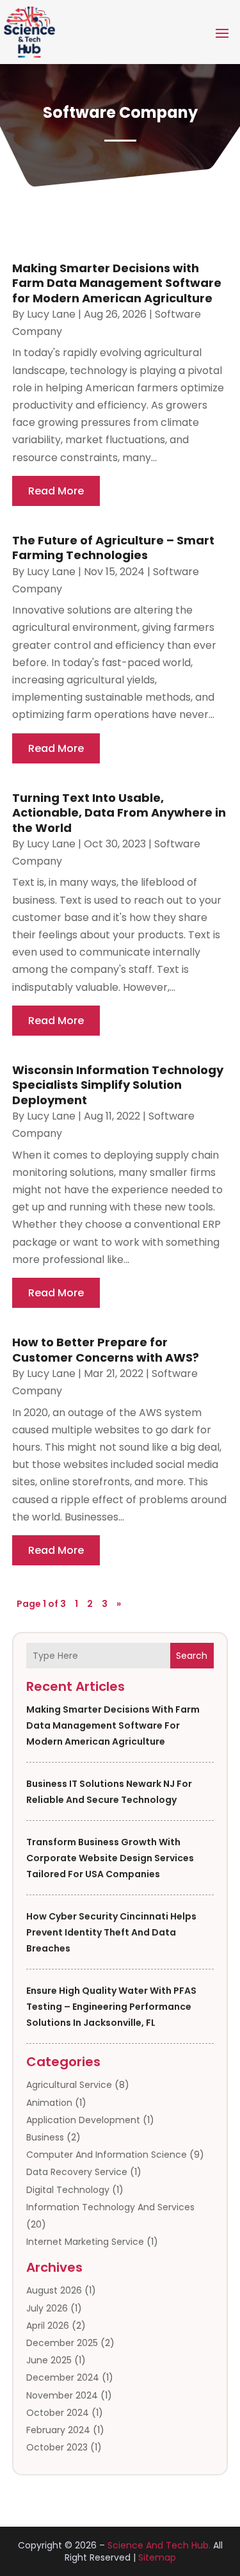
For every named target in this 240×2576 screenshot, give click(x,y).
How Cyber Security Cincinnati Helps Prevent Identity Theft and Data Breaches (111, 1932)
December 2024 (63, 2377)
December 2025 (62, 2343)
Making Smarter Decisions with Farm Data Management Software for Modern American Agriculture (113, 1725)
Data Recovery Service (77, 2172)
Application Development (83, 2120)
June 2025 (49, 2360)
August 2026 (54, 2290)
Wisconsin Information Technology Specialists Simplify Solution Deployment (118, 1085)
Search (192, 1656)
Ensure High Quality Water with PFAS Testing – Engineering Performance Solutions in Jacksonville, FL (111, 2007)
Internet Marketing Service (85, 2242)
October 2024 (58, 2413)
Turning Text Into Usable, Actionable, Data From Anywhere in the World (119, 813)
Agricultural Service (69, 2085)
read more (56, 491)
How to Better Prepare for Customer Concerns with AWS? (106, 1349)
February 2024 (58, 2430)
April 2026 (48, 2326)
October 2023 (57, 2447)
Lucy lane (51, 314)
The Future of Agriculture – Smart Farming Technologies (113, 548)
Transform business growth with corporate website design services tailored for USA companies (110, 1858)
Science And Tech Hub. (159, 2545)
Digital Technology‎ (68, 2190)
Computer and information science (107, 2155)
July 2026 (47, 2308)
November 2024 (62, 2395)
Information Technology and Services (110, 2207)
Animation (49, 2103)
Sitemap (157, 2557)
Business (45, 2137)
